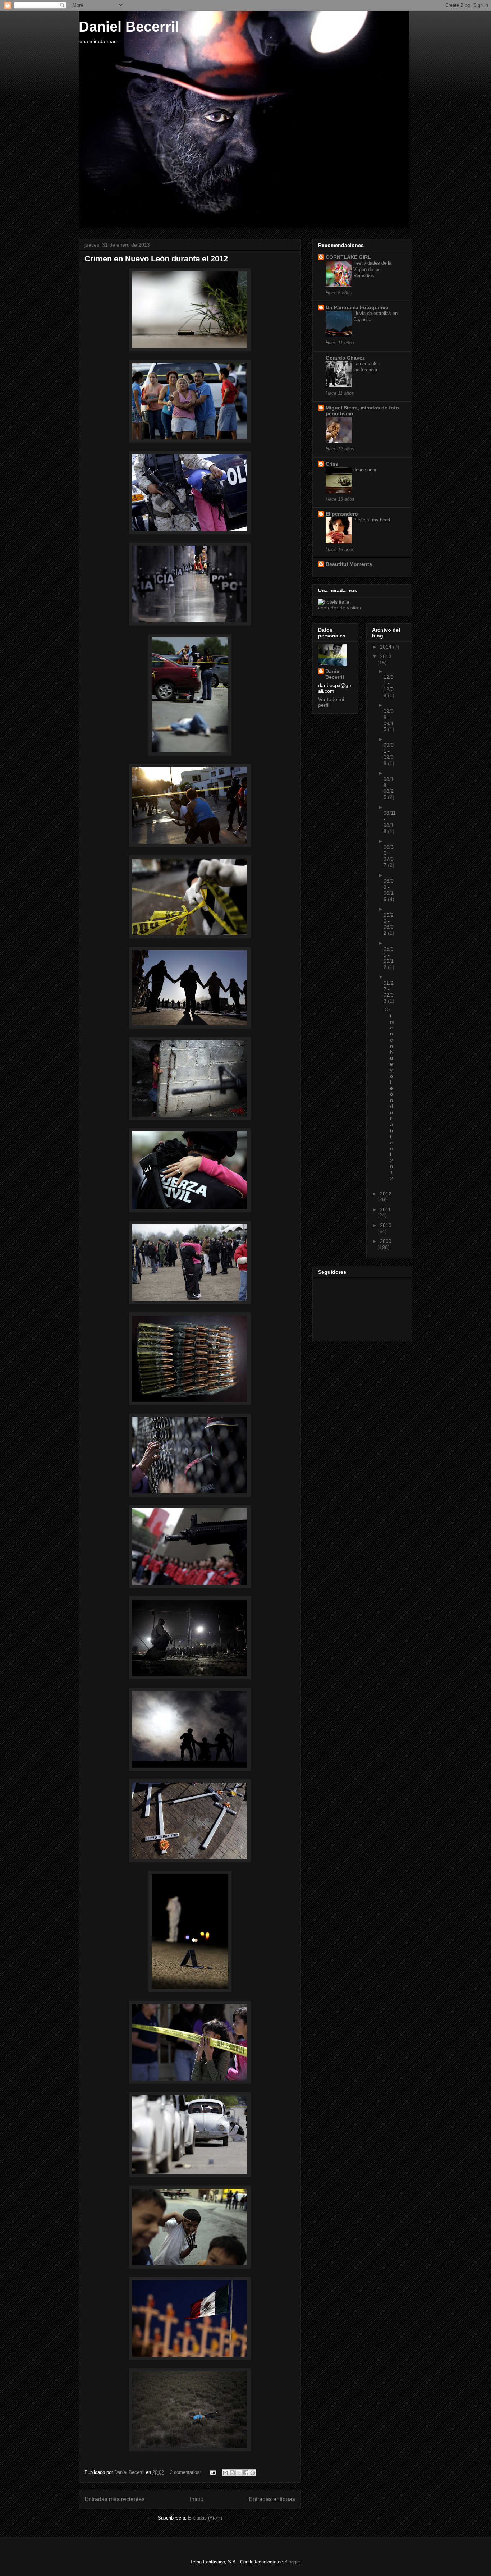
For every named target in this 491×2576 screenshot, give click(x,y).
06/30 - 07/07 (389, 856)
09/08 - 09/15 (389, 720)
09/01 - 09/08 (389, 754)
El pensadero (342, 514)
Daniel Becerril (129, 27)
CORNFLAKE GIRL (348, 257)
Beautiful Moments (349, 564)
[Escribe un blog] (232, 2473)
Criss (332, 464)
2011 (385, 1209)
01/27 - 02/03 (389, 992)
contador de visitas (339, 608)
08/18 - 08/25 (389, 788)
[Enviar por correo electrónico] (225, 2473)
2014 (386, 647)
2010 (386, 1225)
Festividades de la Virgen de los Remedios (372, 269)
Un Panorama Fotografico (357, 307)
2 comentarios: (186, 2472)
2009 (386, 1241)
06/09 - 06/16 (389, 890)
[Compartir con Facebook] (246, 2473)
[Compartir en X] (239, 2473)
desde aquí (365, 470)
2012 (386, 1194)
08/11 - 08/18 (390, 822)
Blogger (292, 2562)
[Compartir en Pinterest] (253, 2473)
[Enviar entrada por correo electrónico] (212, 2472)
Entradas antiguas (272, 2499)
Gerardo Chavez (345, 358)
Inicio (197, 2499)
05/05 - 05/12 (389, 958)
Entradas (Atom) (205, 2518)
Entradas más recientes (114, 2499)
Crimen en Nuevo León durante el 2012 (156, 259)
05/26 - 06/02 (389, 924)
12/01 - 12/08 (389, 686)
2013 (386, 656)
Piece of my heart (372, 520)
